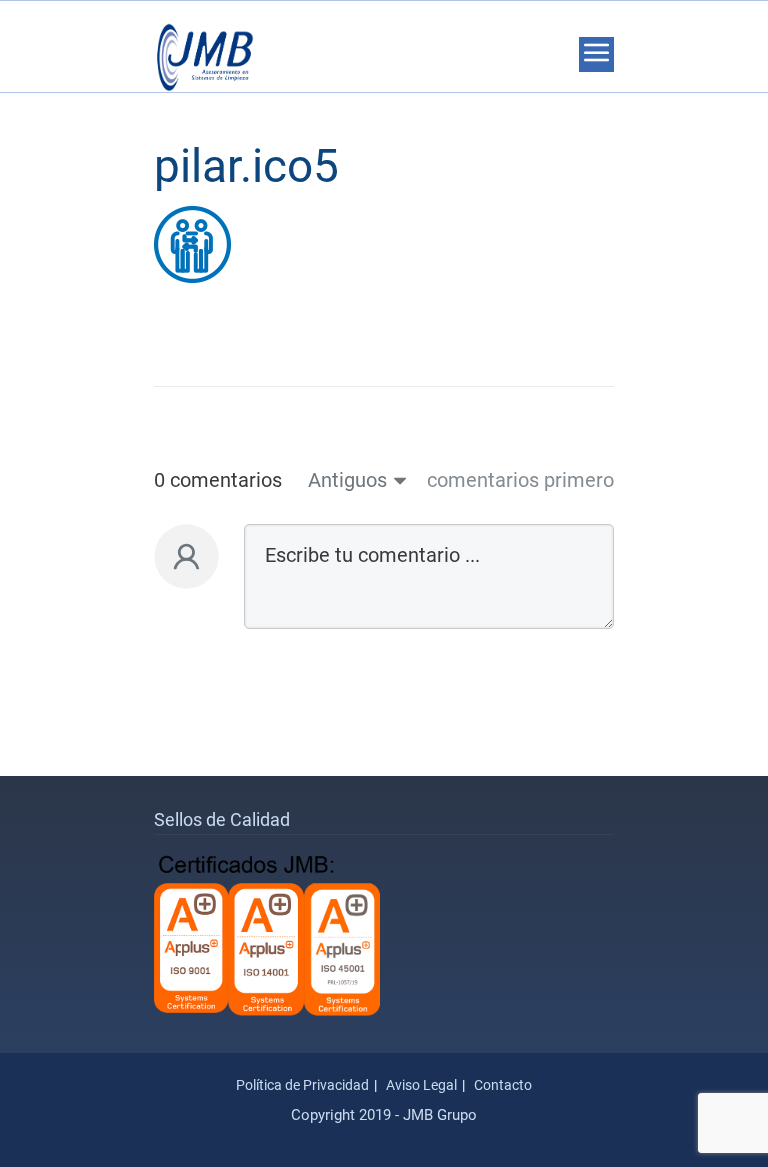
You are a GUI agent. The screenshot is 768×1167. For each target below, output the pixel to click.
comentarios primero (520, 480)
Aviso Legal (421, 1085)
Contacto (503, 1085)
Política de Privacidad (302, 1085)
